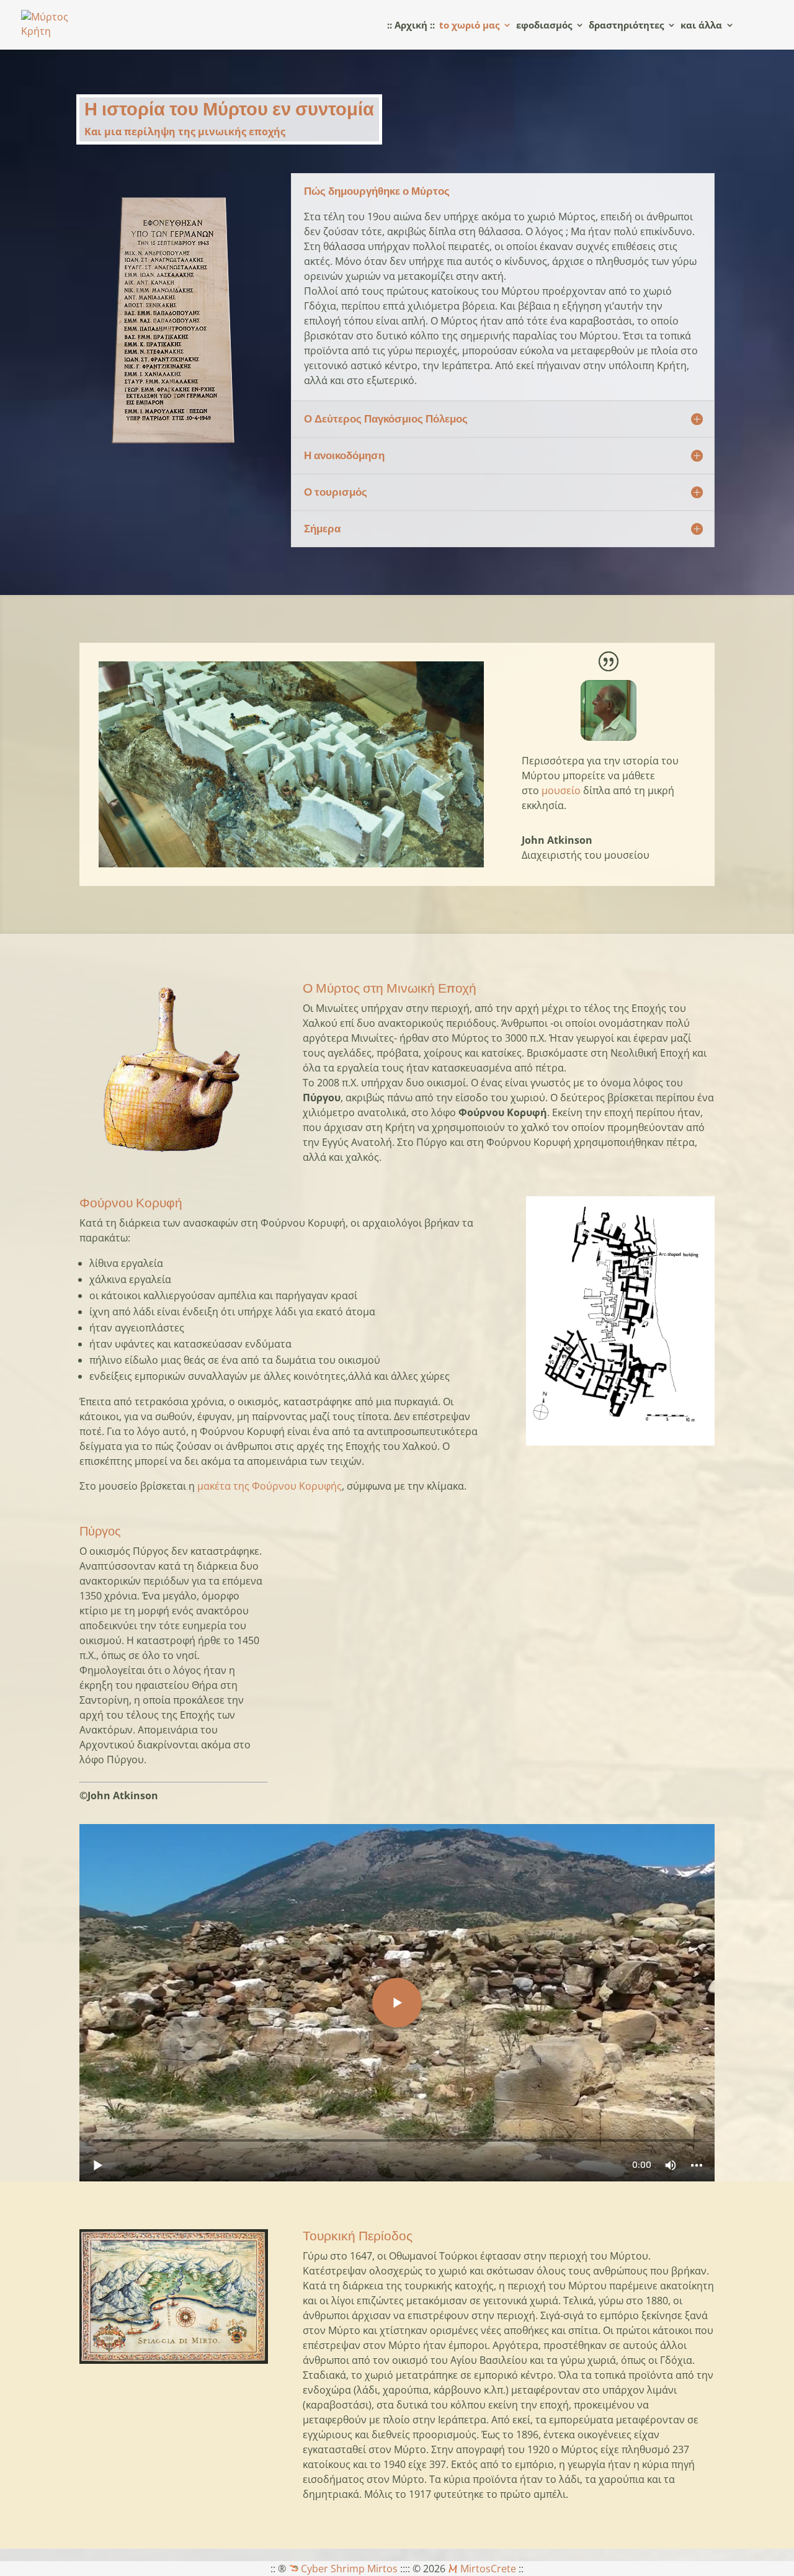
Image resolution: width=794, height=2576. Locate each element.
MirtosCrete (487, 2569)
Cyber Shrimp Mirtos (348, 2569)
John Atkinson (557, 840)
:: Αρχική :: (411, 26)
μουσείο (561, 790)
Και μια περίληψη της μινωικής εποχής (185, 132)
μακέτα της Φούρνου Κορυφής (270, 1486)
